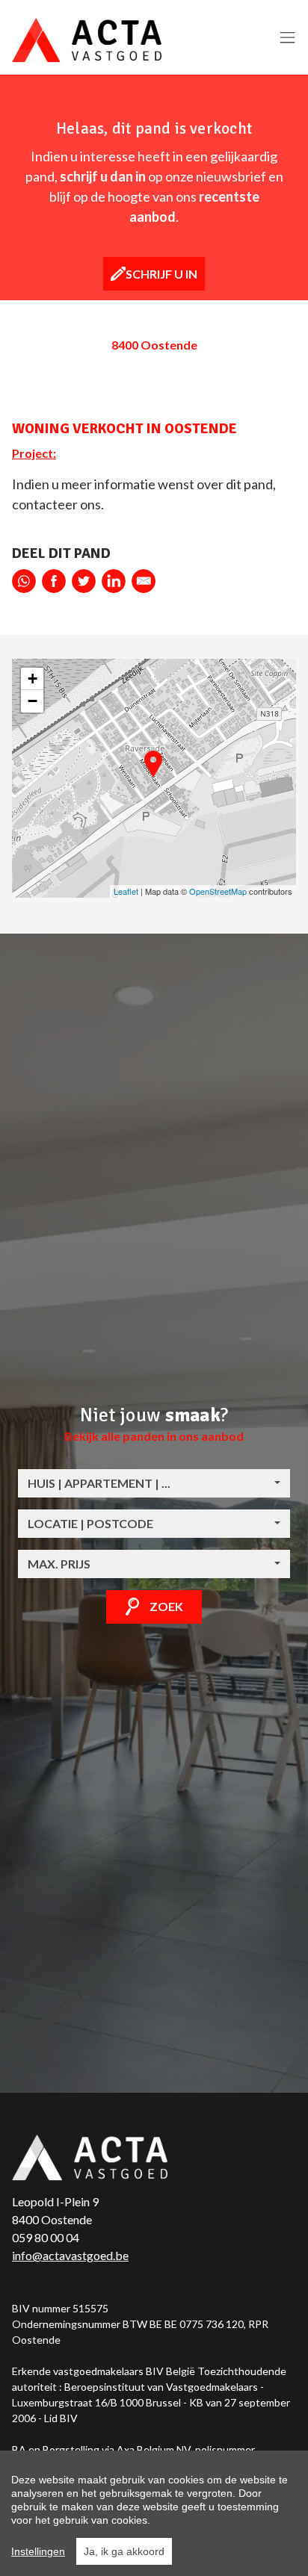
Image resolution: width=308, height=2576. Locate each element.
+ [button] (33, 679)
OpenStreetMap (218, 891)
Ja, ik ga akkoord (124, 2551)
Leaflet (126, 891)
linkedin (114, 581)
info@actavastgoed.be (70, 2255)
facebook (54, 581)
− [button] (33, 701)
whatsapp (24, 581)
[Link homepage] (87, 40)
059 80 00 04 (46, 2237)
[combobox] (154, 1483)
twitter (84, 581)
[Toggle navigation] (287, 38)
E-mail (144, 581)
